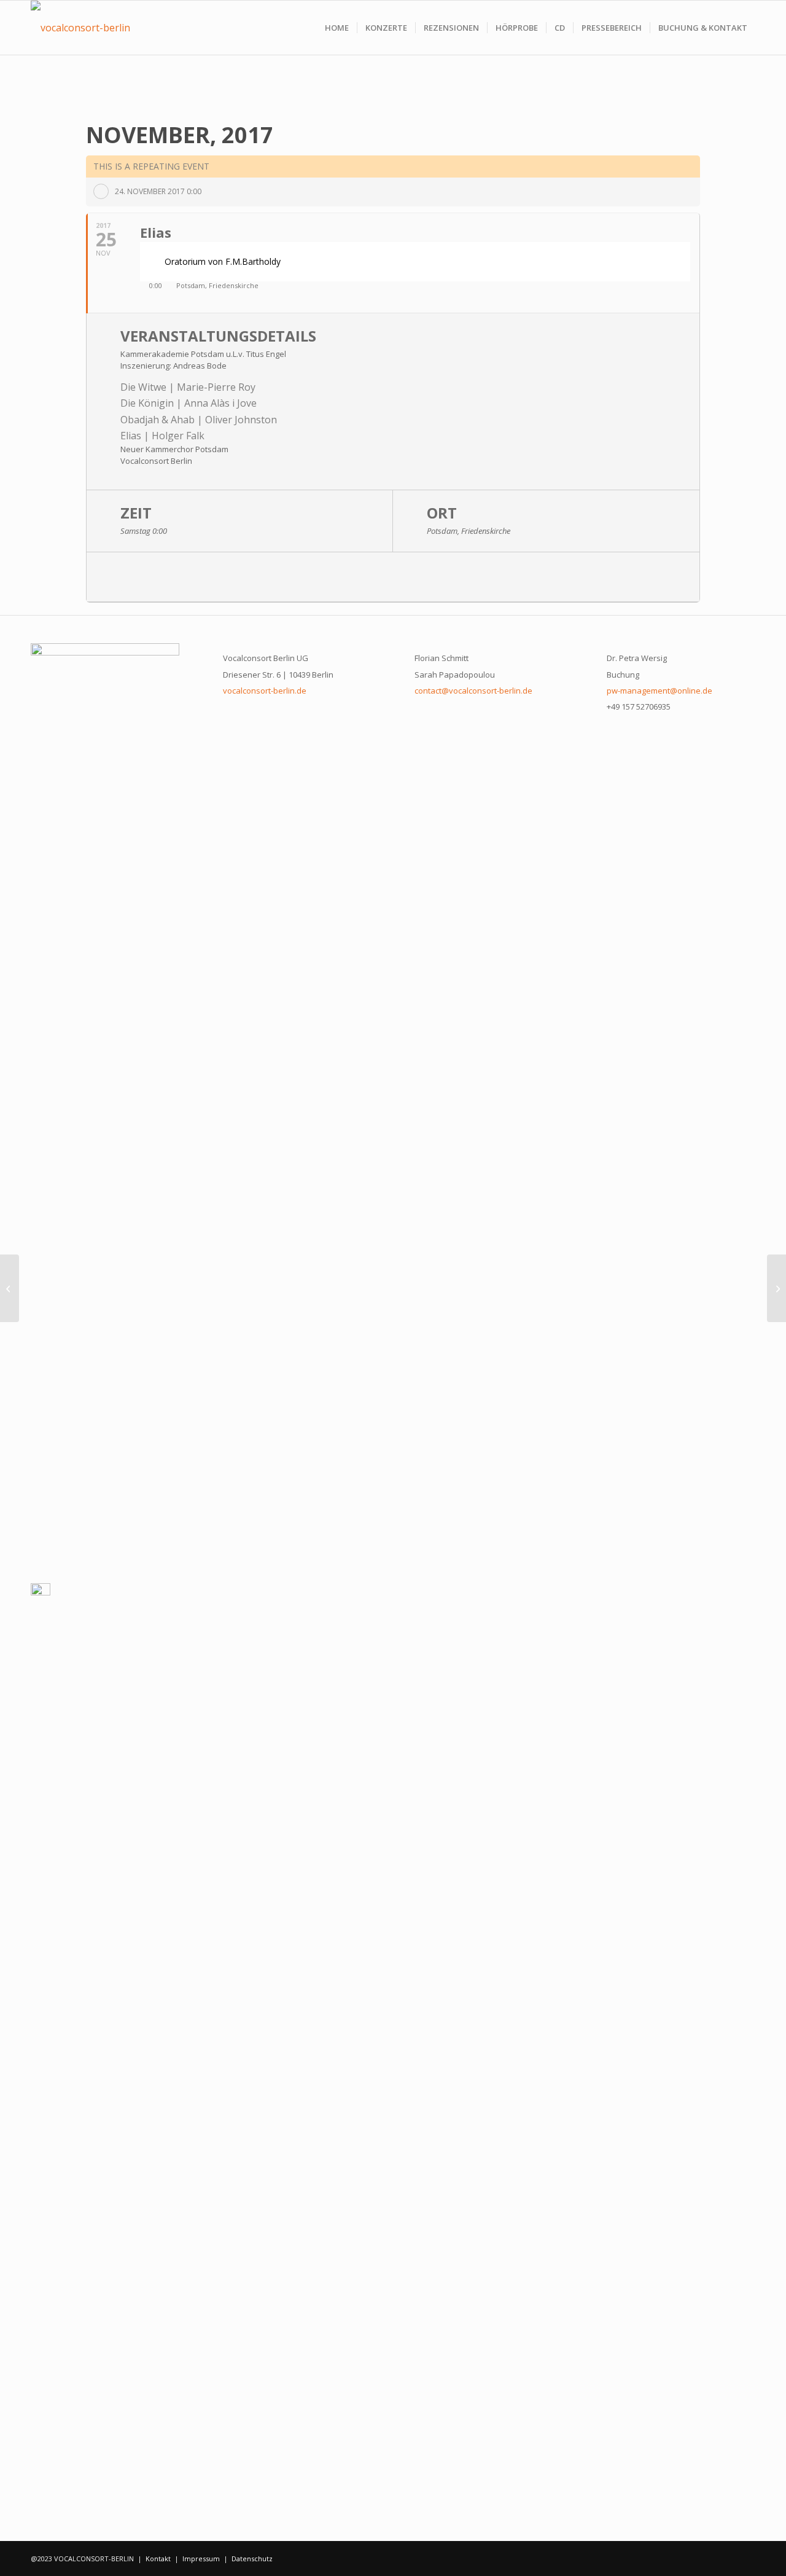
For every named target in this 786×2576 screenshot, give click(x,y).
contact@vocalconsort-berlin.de (473, 691)
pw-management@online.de (660, 691)
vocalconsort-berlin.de (265, 691)
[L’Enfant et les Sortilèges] (10, 1288)
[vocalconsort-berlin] (80, 28)
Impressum (201, 2558)
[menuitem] (337, 28)
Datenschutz (252, 2558)
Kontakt (158, 2558)
